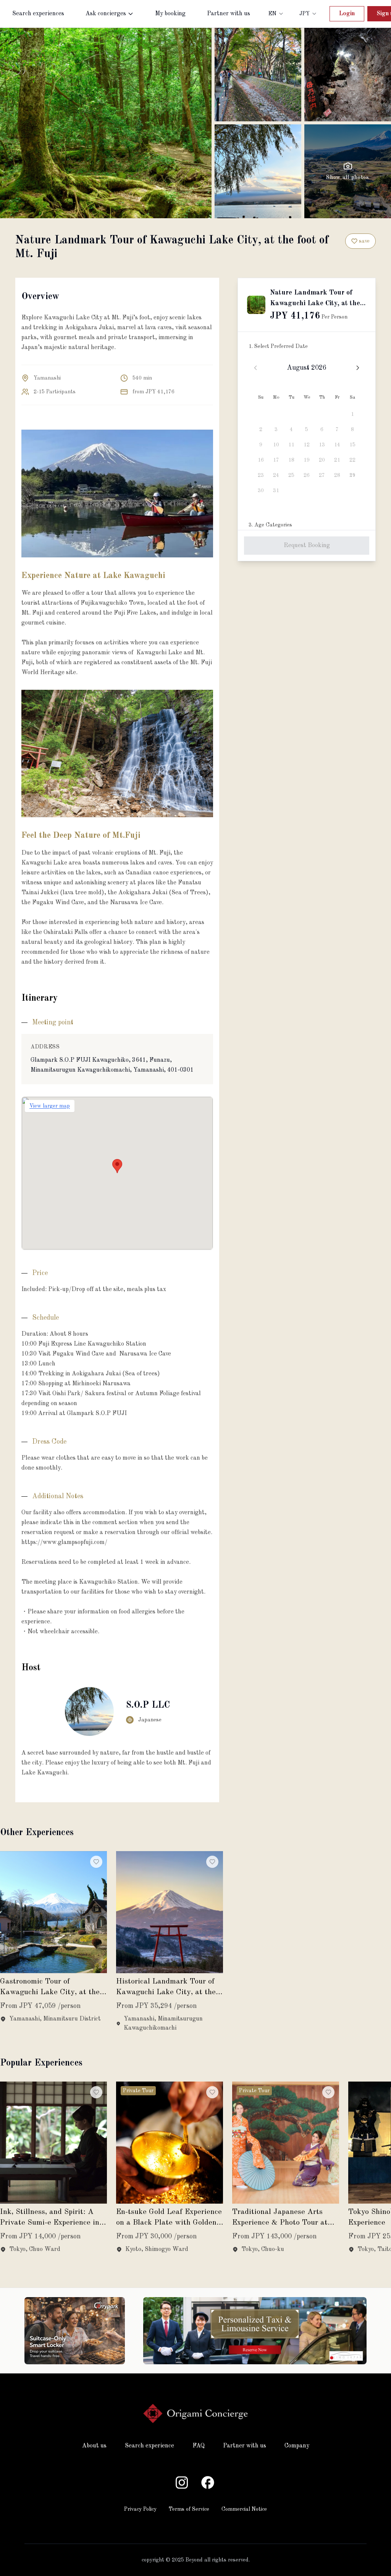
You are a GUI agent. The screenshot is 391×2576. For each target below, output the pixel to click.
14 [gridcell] (337, 445)
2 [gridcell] (261, 430)
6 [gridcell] (322, 430)
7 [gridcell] (337, 430)
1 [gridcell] (352, 414)
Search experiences (38, 14)
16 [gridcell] (261, 460)
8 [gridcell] (352, 430)
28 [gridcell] (337, 475)
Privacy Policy (140, 2509)
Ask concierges (106, 14)
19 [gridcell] (307, 460)
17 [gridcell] (276, 460)
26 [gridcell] (307, 475)
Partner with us (229, 14)
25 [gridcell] (291, 475)
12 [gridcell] (307, 445)
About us (94, 2446)
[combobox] (276, 14)
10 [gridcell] (276, 445)
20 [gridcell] (322, 460)
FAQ (199, 2446)
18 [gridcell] (291, 460)
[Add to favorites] (96, 1862)
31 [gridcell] (276, 491)
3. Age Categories (270, 525)
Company (297, 2446)
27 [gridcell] (322, 475)
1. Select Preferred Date (278, 346)
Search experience (149, 2446)
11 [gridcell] (291, 445)
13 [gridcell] (322, 445)
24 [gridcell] (276, 475)
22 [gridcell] (352, 460)
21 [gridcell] (337, 460)
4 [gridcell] (291, 430)
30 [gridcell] (261, 491)
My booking (170, 14)
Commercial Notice (244, 2509)
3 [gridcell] (276, 430)
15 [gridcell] (352, 445)
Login (347, 14)
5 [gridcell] (307, 430)
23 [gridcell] (261, 475)
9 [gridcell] (261, 445)
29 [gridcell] (352, 475)
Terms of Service (189, 2509)
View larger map (50, 1106)
